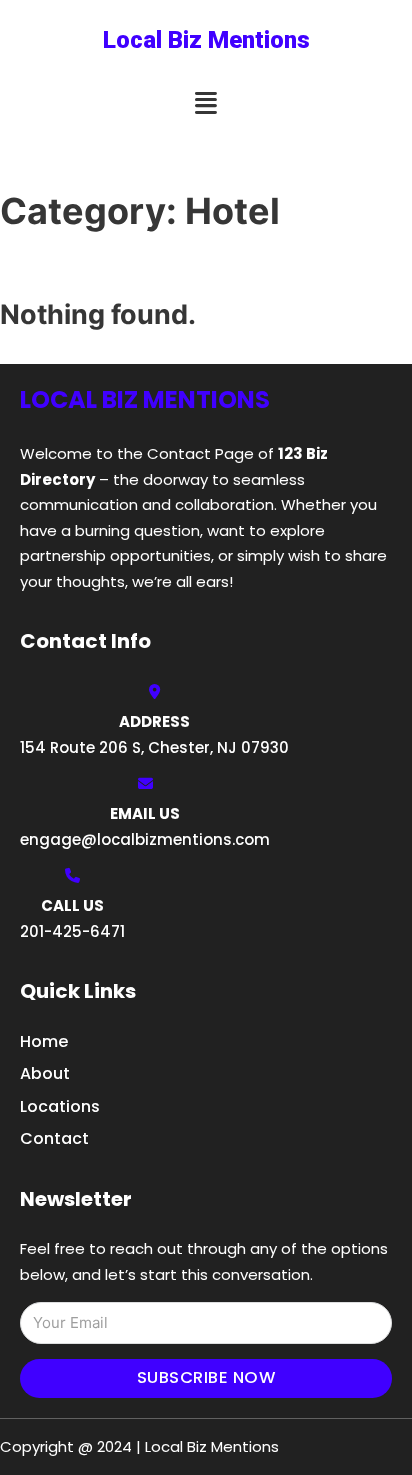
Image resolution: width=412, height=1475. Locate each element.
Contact (54, 1138)
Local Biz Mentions (206, 40)
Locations (60, 1106)
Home (44, 1041)
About (45, 1073)
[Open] (206, 103)
